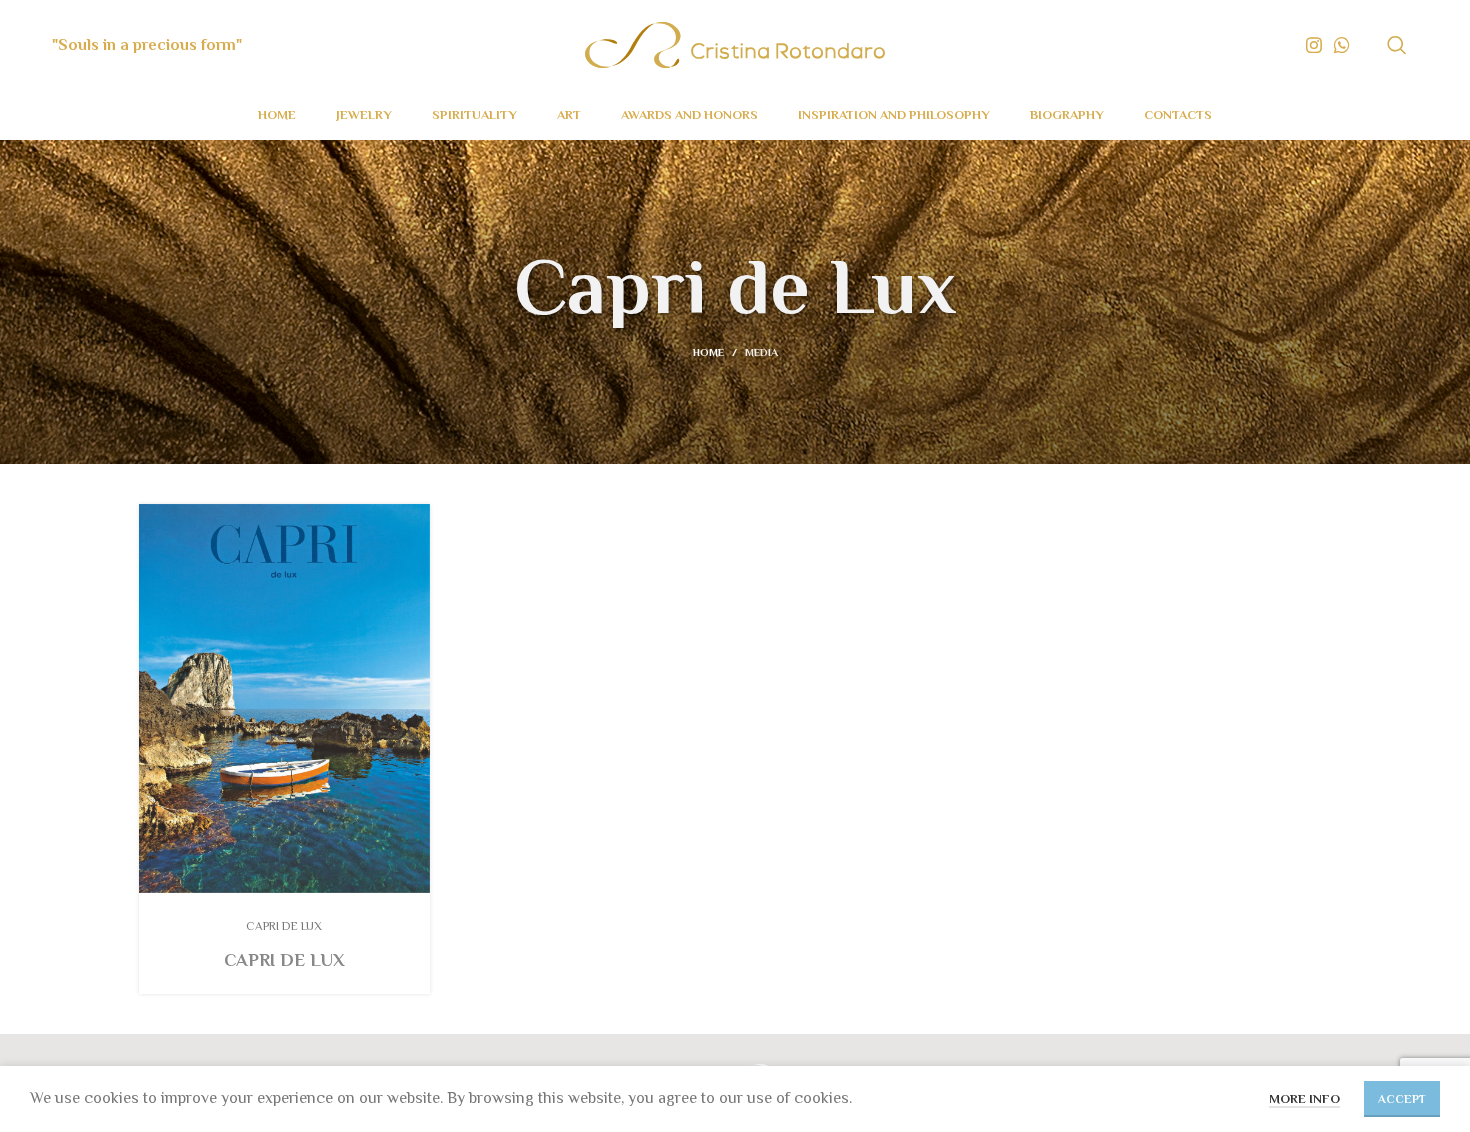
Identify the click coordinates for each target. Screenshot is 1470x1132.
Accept (1402, 1099)
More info (1304, 1098)
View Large (415, 519)
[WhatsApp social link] (1342, 45)
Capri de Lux (284, 960)
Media (761, 352)
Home (708, 352)
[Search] (1397, 45)
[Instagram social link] (1314, 45)
